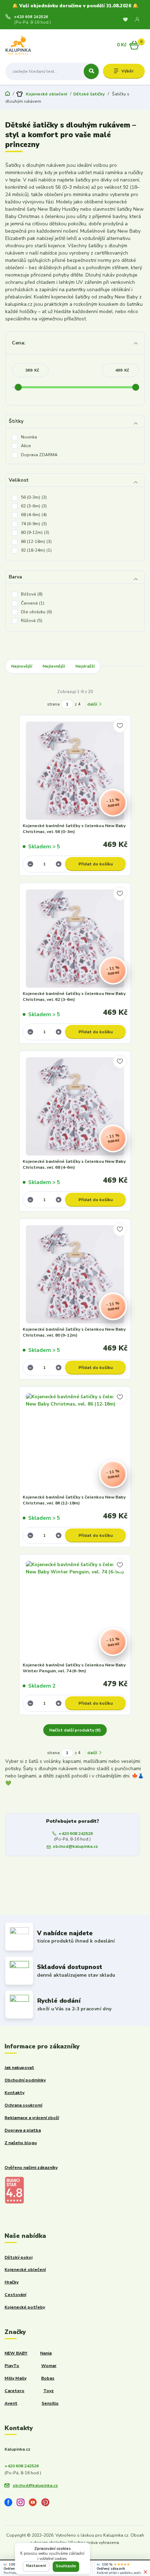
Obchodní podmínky (25, 2080)
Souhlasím (66, 2566)
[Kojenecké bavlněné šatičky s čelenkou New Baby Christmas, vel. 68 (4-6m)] (75, 1107)
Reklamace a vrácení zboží (32, 2118)
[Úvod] (30, 45)
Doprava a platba (23, 2130)
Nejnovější (22, 666)
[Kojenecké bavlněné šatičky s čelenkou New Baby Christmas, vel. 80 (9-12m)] (75, 1274)
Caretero (14, 2391)
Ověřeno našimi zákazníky (31, 2168)
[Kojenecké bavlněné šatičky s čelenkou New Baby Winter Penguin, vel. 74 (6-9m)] (75, 1610)
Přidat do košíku (96, 864)
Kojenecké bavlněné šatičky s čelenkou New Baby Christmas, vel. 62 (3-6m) (74, 997)
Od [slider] (18, 387)
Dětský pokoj (18, 2257)
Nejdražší (85, 666)
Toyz (48, 2391)
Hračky (12, 2282)
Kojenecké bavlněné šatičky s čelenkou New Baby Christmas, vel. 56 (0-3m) (74, 829)
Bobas (48, 2378)
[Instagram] (23, 2504)
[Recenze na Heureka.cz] (5, 2565)
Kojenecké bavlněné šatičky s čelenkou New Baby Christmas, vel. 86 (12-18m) (74, 1500)
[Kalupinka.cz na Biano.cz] (14, 2190)
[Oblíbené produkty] (125, 20)
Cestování (15, 2295)
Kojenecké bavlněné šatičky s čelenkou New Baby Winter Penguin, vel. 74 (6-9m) (74, 1668)
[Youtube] (35, 2504)
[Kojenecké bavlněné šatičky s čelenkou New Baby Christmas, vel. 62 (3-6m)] (75, 939)
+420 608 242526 (31, 17)
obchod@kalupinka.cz (75, 1846)
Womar (49, 2366)
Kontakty (14, 2093)
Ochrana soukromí (23, 2105)
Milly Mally (16, 2378)
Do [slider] (136, 387)
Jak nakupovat (19, 2068)
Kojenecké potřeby (25, 2307)
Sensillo (50, 2403)
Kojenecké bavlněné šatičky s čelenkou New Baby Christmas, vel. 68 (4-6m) (74, 1165)
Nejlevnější (54, 666)
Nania (46, 2353)
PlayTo (12, 2366)
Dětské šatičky (89, 94)
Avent (11, 2403)
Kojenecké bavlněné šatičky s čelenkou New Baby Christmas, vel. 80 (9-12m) (74, 1332)
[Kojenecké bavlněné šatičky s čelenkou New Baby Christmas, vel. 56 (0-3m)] (75, 771)
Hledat (91, 71)
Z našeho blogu (21, 2143)
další (93, 704)
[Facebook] (11, 2504)
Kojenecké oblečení (46, 94)
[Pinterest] (48, 2504)
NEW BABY (16, 2353)
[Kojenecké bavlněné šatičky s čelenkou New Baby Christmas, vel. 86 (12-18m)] (75, 1442)
